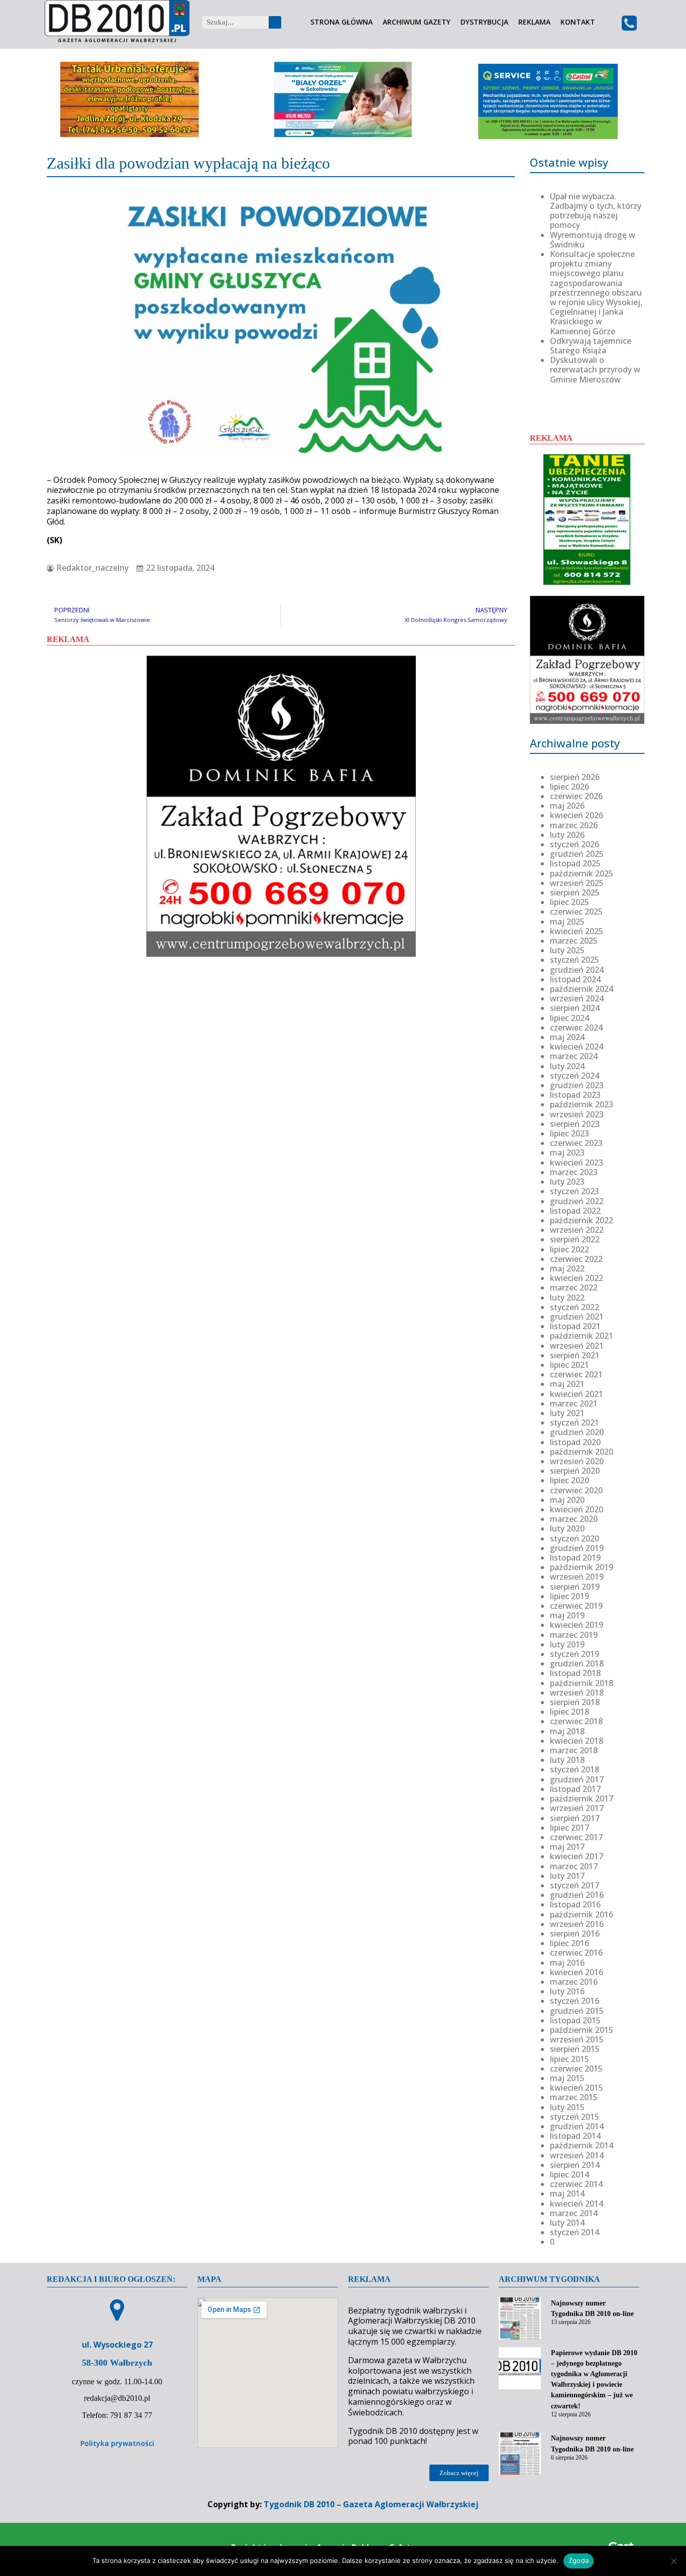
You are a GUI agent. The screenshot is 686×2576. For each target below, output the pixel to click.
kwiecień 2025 (577, 931)
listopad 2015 (575, 2020)
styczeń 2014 (575, 2232)
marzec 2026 (574, 825)
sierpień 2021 (575, 1355)
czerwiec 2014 (576, 2184)
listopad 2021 (575, 1326)
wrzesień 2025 (577, 883)
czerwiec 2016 (576, 1953)
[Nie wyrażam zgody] (673, 2561)
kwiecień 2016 (577, 1972)
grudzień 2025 (577, 854)
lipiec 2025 (569, 902)
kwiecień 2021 (577, 1394)
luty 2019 (567, 1644)
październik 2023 (582, 1104)
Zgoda (579, 2560)
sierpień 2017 (575, 1818)
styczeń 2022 (575, 1307)
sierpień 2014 (575, 2165)
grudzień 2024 (577, 970)
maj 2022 (567, 1268)
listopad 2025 (575, 863)
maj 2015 (567, 2078)
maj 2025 (567, 922)
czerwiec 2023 (576, 1143)
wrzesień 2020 (577, 1461)
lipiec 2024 (569, 1018)
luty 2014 (567, 2223)
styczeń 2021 (575, 1423)
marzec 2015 (574, 2097)
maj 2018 (567, 1731)
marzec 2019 (574, 1635)
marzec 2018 (574, 1750)
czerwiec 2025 (576, 912)
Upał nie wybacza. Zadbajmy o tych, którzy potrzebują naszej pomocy (596, 211)
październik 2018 (582, 1683)
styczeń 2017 (575, 1885)
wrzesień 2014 (577, 2155)
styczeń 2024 (575, 1076)
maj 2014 (567, 2194)
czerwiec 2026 (576, 796)
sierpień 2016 (575, 1934)
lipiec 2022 (569, 1249)
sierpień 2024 (575, 1008)
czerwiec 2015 (576, 2069)
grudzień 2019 (577, 1548)
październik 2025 (582, 873)
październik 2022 (582, 1220)
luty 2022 (567, 1298)
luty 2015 (567, 2107)
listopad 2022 (575, 1211)
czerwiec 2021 (576, 1374)
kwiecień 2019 (577, 1625)
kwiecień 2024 (577, 1047)
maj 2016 (567, 1963)
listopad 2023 (575, 1095)
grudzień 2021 (577, 1317)
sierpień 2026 (575, 777)
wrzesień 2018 (577, 1693)
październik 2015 (582, 2030)
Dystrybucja (484, 22)
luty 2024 (567, 1066)
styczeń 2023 (575, 1191)
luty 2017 (567, 1876)
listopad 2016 (575, 1904)
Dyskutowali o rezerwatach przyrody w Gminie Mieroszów (595, 369)
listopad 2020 (575, 1442)
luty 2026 (567, 835)
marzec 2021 (574, 1403)
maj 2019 (567, 1615)
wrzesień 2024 (577, 998)
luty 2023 (567, 1182)
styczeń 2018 (575, 1769)
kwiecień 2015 (577, 2088)
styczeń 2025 (575, 960)
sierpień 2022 (575, 1239)
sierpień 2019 (575, 1587)
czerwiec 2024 (576, 1027)
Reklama (534, 22)
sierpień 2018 (575, 1702)
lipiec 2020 (569, 1480)
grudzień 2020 (577, 1432)
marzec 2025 (574, 941)
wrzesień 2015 (577, 2039)
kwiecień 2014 (577, 2204)
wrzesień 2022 (577, 1230)
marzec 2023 (574, 1172)
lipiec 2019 (569, 1596)
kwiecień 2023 (577, 1163)
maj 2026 (567, 806)
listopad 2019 (575, 1558)
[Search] (275, 22)
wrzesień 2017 (577, 1808)
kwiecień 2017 (577, 1856)
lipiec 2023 (569, 1133)
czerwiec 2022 (576, 1259)
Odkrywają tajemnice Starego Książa (591, 346)
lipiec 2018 (569, 1712)
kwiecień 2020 (577, 1509)
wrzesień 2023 (577, 1114)
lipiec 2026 (569, 787)
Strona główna (341, 22)
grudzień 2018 (577, 1663)
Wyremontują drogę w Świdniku (593, 240)
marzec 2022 (574, 1287)
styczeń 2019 (575, 1654)
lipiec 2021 (569, 1365)
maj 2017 (567, 1847)
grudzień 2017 (577, 1779)
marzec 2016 (574, 1982)
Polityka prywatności (117, 2443)
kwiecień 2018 (577, 1741)
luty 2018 (567, 1760)
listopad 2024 (575, 979)
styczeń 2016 (575, 2001)
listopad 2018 (575, 1673)
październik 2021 (582, 1336)
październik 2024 (582, 989)
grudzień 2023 (577, 1085)
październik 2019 (582, 1567)
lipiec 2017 (569, 1828)
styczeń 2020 (575, 1538)
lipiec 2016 (569, 1943)
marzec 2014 (574, 2213)
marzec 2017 (574, 1866)
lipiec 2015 (569, 2059)
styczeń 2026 (575, 844)
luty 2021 (567, 1413)
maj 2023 (567, 1152)
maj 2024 (567, 1037)
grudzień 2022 (577, 1201)
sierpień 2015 (575, 2049)
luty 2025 (567, 950)
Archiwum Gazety (417, 22)
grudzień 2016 (577, 1895)
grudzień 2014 (577, 2126)
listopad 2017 (575, 1789)
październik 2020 (582, 1452)
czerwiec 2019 (576, 1606)
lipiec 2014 (569, 2174)
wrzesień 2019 (577, 1577)
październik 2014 (582, 2145)
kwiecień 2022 (577, 1278)
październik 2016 (582, 1914)
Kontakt (578, 22)
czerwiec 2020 (576, 1490)
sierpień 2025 (575, 892)
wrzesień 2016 (577, 1924)
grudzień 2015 (577, 2011)
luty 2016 (567, 1991)
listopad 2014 (575, 2136)
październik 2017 (582, 1798)
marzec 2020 (574, 1519)
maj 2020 (567, 1500)
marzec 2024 (574, 1056)
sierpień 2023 (575, 1124)
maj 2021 (567, 1384)
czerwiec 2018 (576, 1721)
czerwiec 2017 (576, 1837)
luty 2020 (567, 1528)
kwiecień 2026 (577, 815)
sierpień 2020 (575, 1471)
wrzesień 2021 (577, 1346)
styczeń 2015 (575, 2117)
